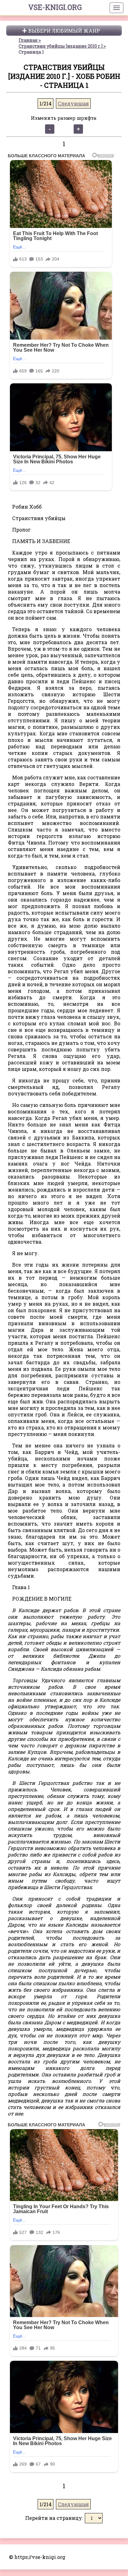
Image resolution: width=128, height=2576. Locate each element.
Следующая (73, 103)
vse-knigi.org (55, 7)
